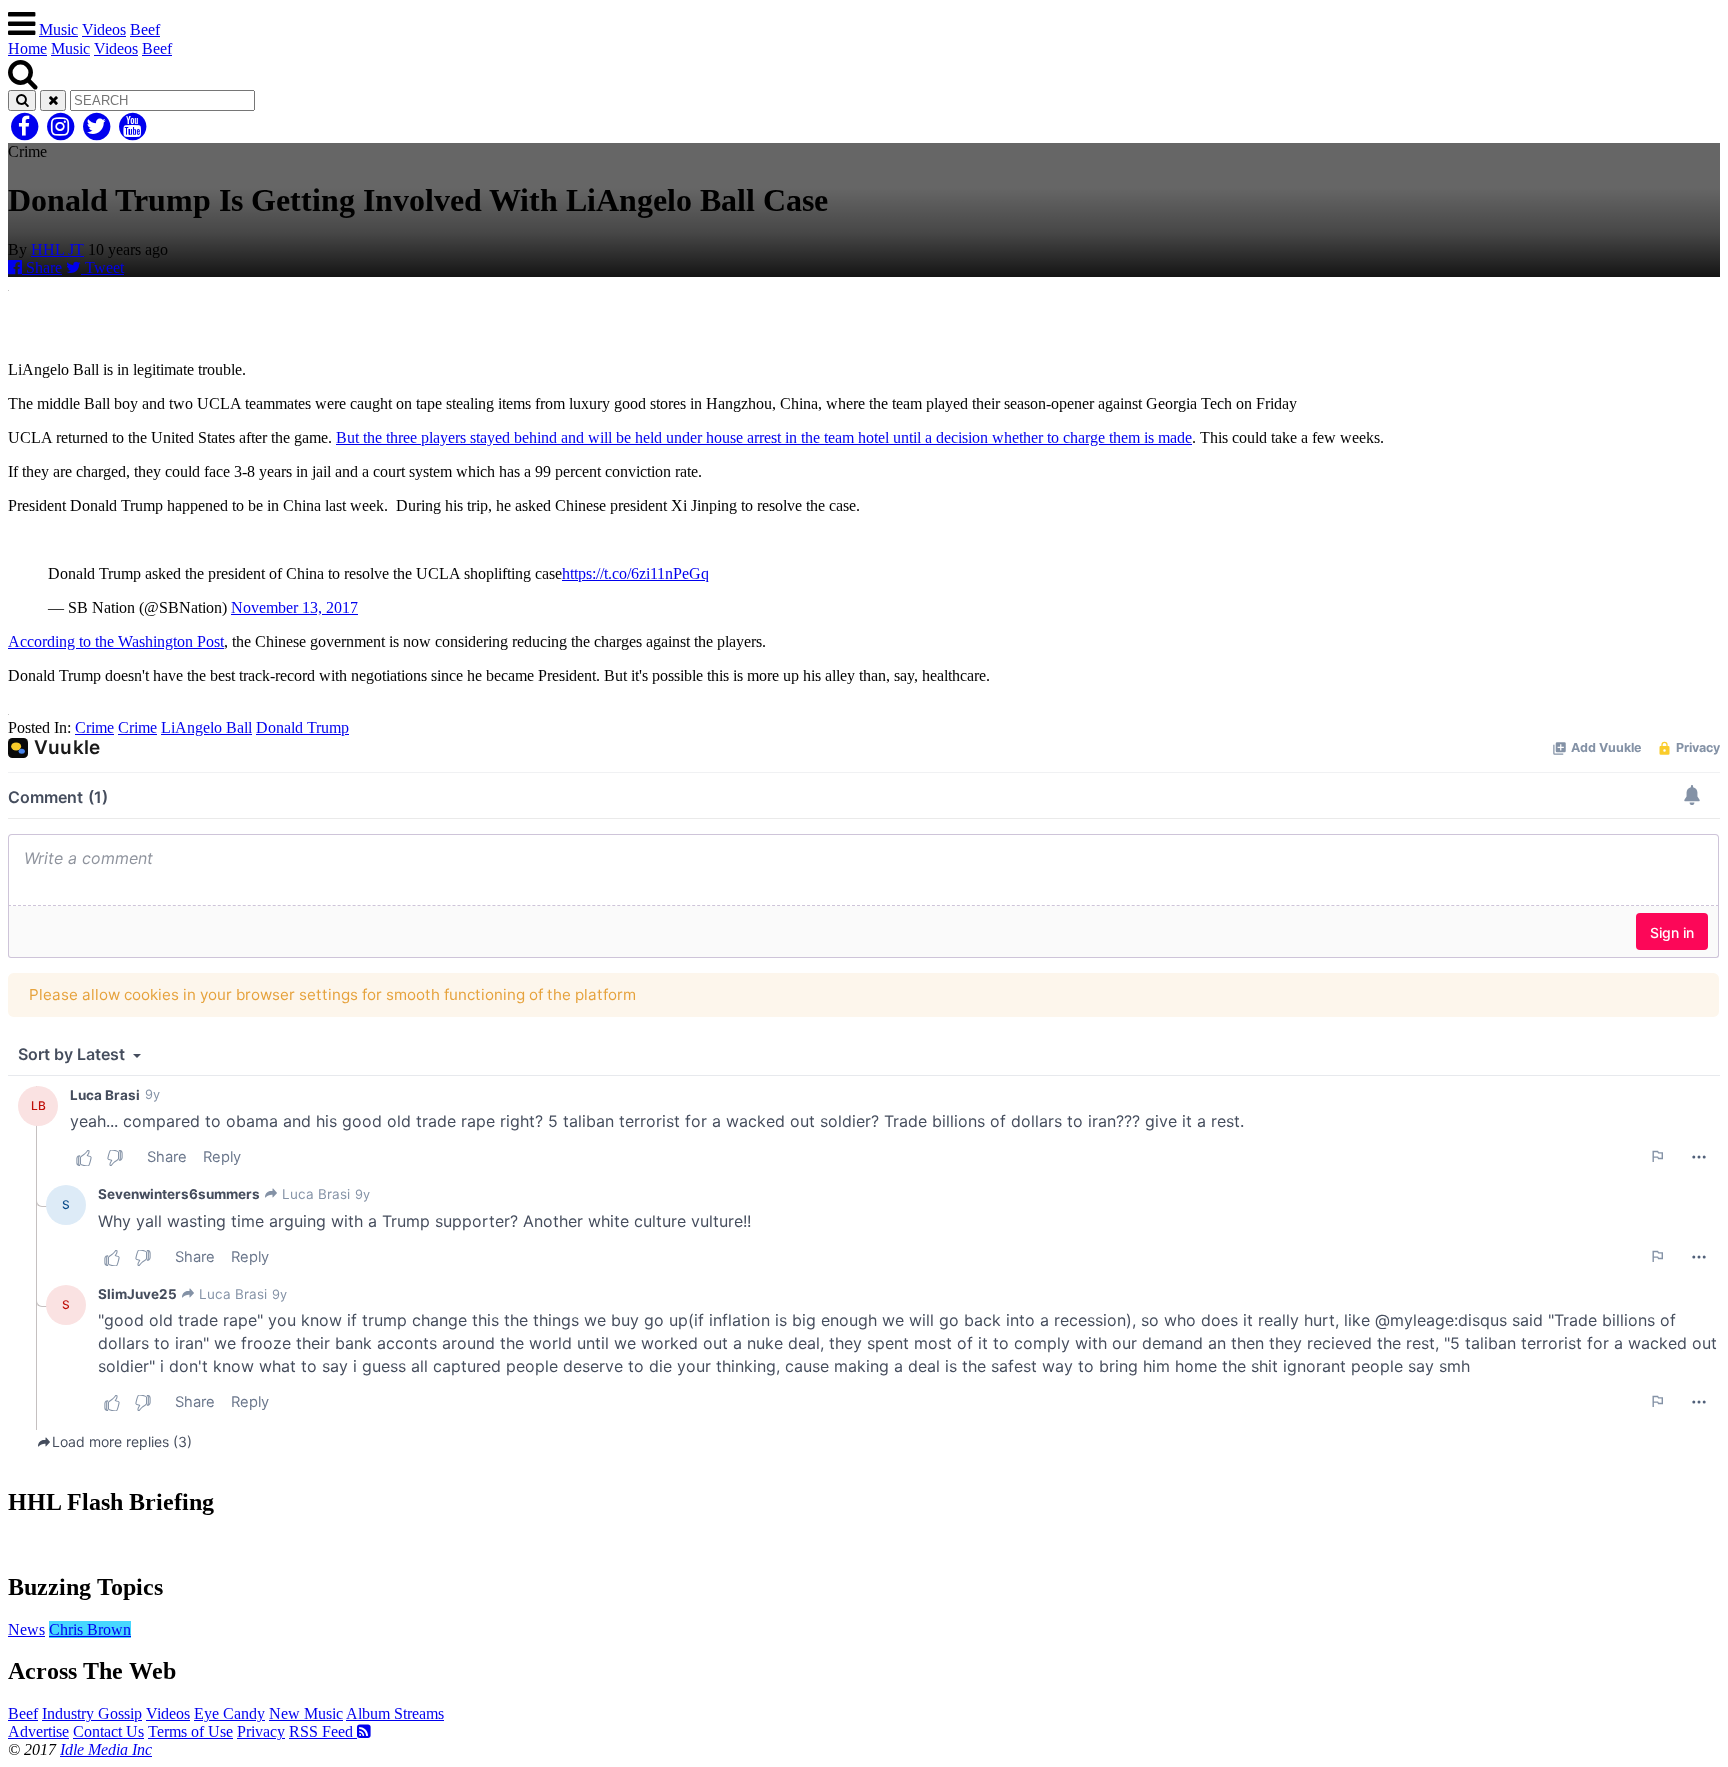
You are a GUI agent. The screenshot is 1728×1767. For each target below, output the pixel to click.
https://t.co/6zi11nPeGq (635, 573)
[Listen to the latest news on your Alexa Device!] (864, 1544)
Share (42, 267)
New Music (306, 1713)
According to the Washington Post (116, 641)
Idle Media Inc (106, 1749)
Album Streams (395, 1713)
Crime (94, 727)
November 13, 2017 (294, 607)
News (26, 1629)
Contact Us (108, 1731)
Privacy (261, 1731)
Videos (104, 29)
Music (58, 29)
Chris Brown (90, 1629)
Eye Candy (229, 1713)
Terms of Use (190, 1731)
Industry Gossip (92, 1713)
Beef (145, 29)
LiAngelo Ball (206, 727)
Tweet (102, 267)
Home (27, 48)
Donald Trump (302, 727)
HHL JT (57, 249)
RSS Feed (323, 1731)
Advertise (38, 1731)
